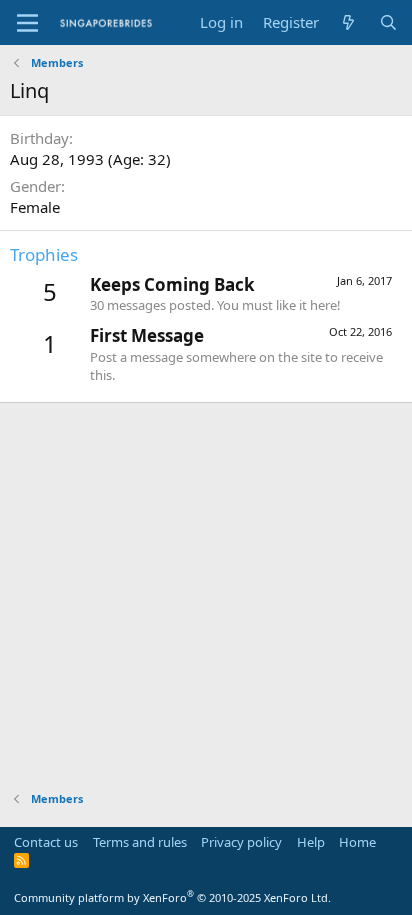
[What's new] (348, 22)
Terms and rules (140, 842)
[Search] (388, 22)
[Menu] (27, 23)
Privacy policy (241, 842)
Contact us (46, 842)
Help (311, 842)
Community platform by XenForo (172, 897)
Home (357, 842)
